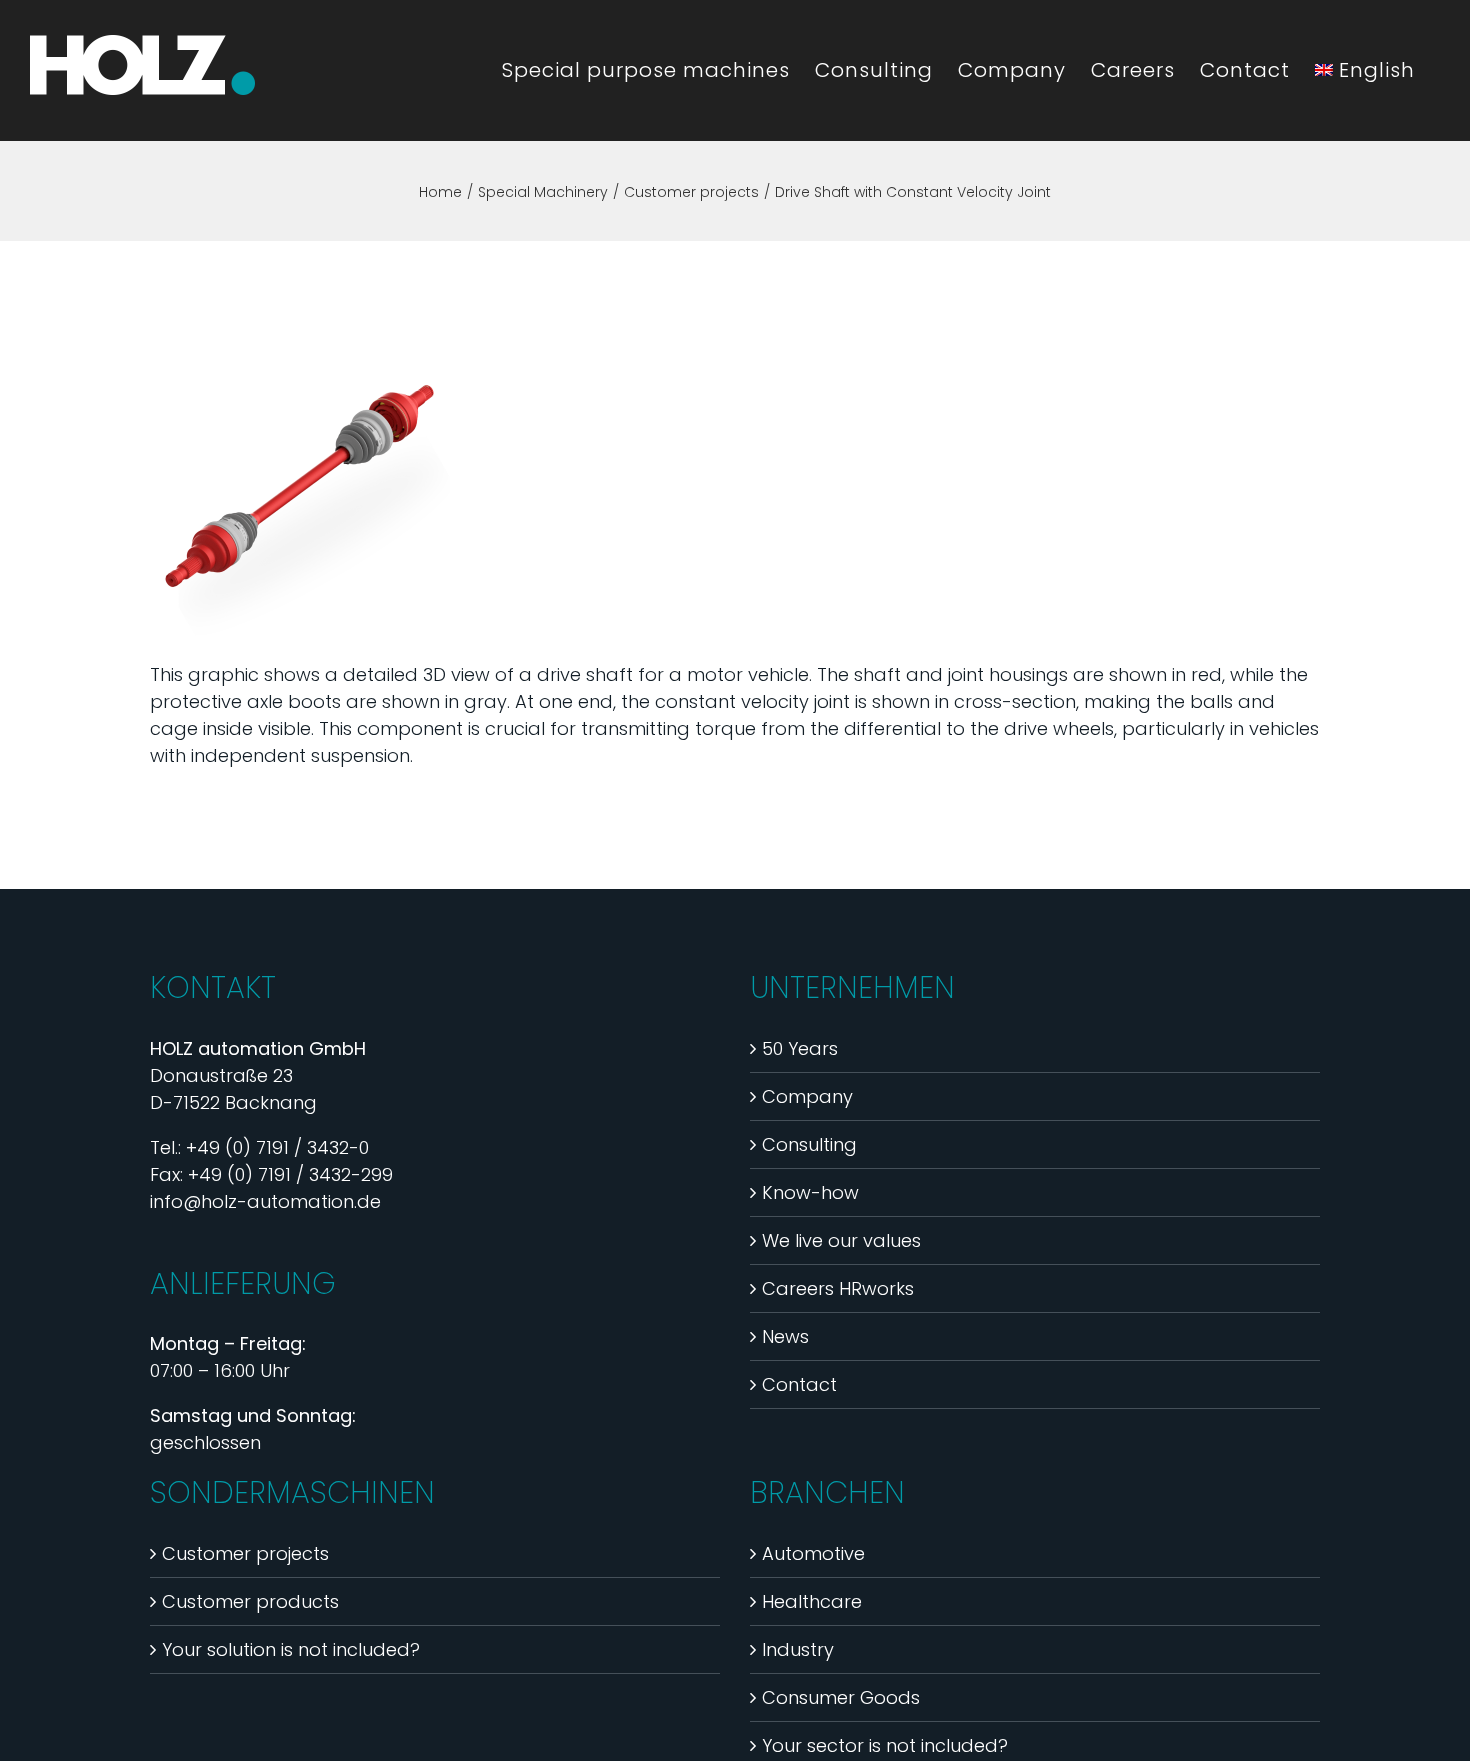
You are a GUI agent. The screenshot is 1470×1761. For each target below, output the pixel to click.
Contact (799, 1384)
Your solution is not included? (291, 1649)
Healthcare (812, 1601)
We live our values (841, 1240)
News (785, 1336)
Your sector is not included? (885, 1745)
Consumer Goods (841, 1697)
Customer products (250, 1601)
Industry (798, 1649)
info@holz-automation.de (265, 1201)
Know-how (810, 1192)
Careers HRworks (838, 1288)
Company (807, 1096)
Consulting (809, 1144)
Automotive (813, 1553)
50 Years (800, 1048)
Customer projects (245, 1553)
